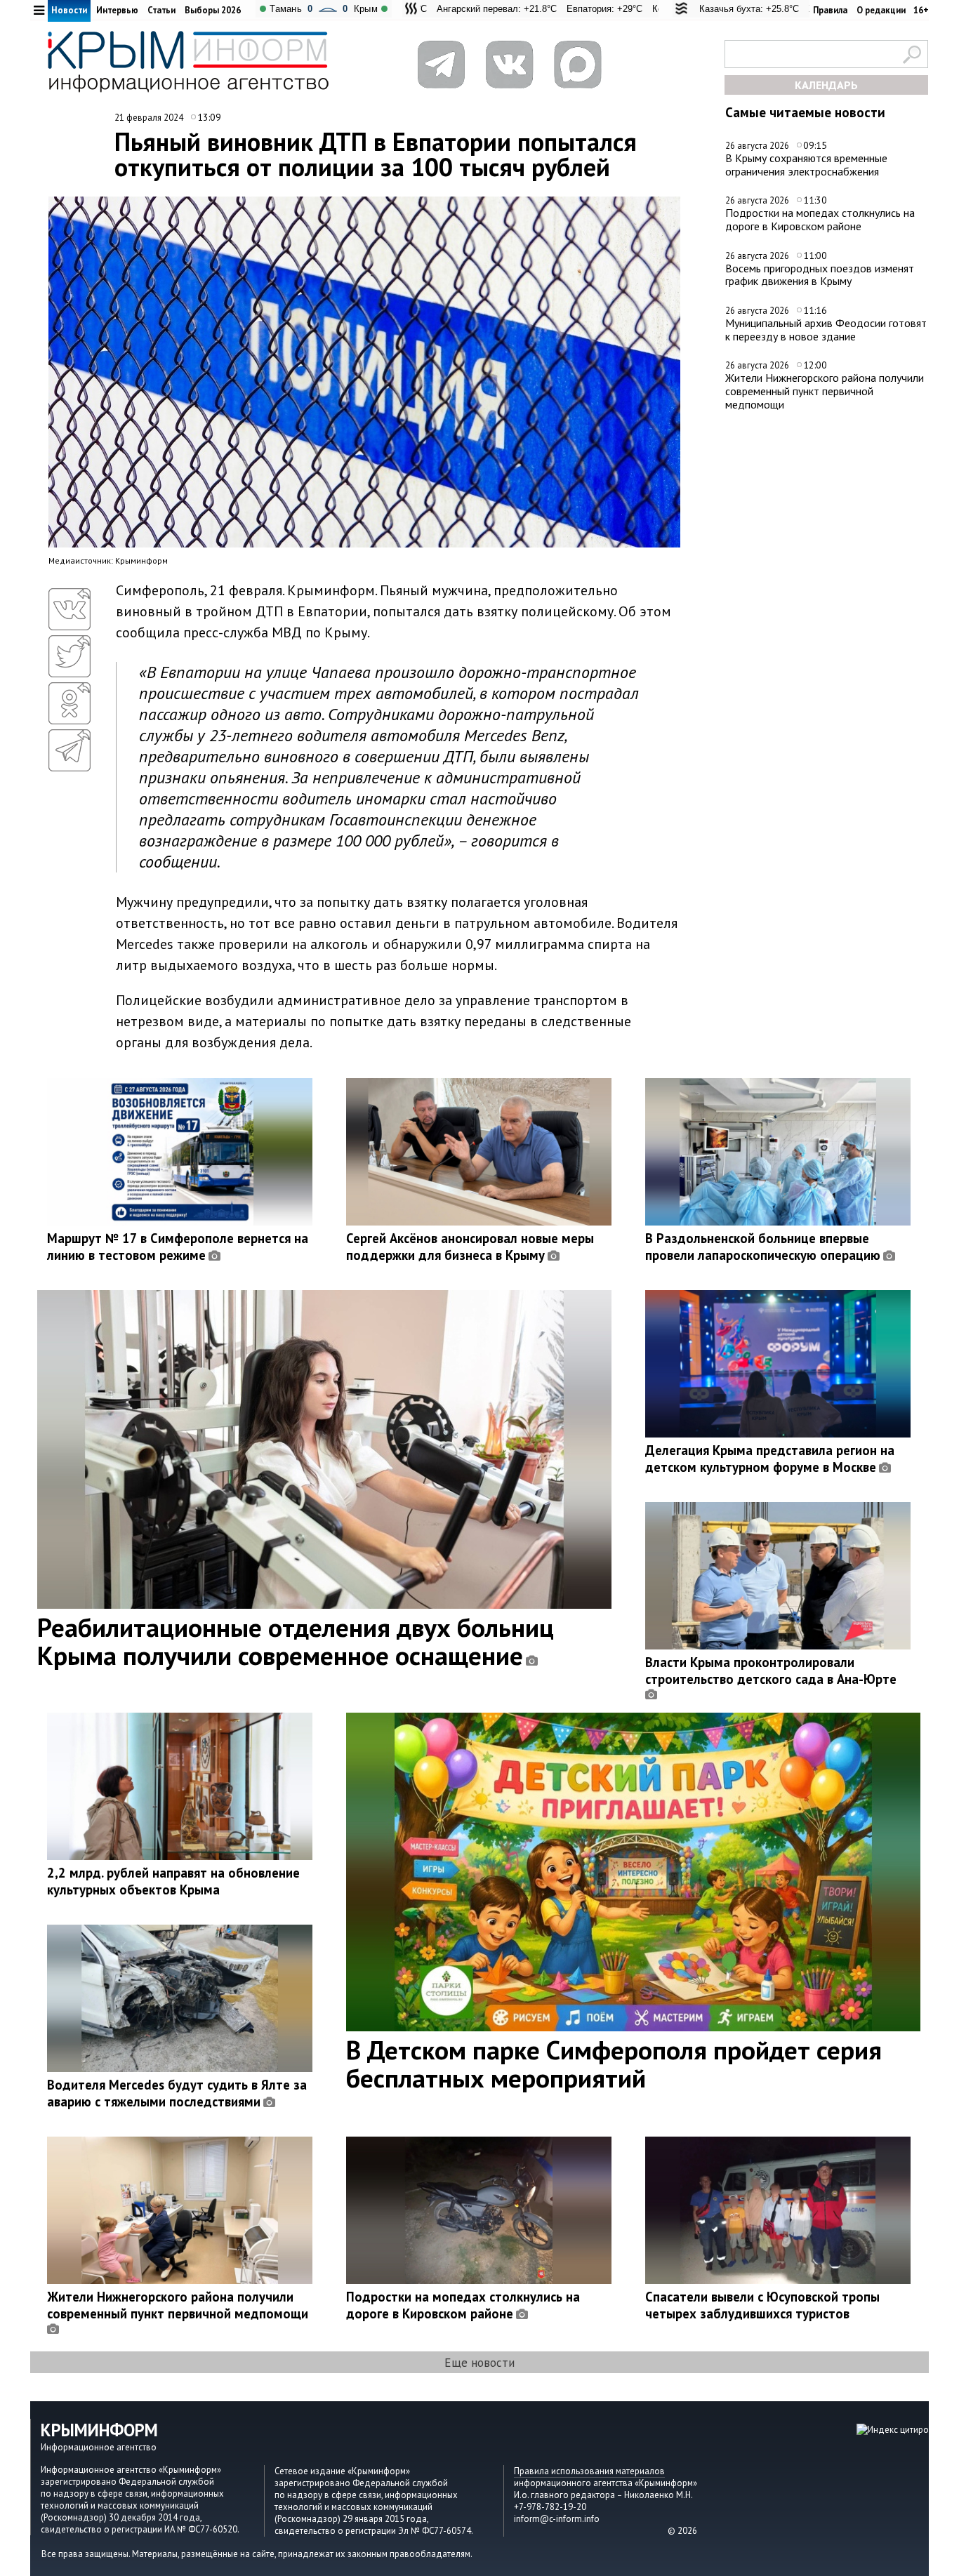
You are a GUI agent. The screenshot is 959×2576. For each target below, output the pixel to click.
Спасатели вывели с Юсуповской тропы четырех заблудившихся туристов (762, 2305)
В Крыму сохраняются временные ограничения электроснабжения (806, 165)
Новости (69, 10)
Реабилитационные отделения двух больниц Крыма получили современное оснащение (296, 1641)
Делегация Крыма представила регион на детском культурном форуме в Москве (770, 1459)
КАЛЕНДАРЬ (826, 85)
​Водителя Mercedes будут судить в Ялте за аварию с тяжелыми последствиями (177, 2093)
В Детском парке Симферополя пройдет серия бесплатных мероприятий (614, 2064)
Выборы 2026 (213, 10)
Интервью (117, 10)
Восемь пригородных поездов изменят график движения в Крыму (820, 275)
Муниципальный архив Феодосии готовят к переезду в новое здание (826, 330)
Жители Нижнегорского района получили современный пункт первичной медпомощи (825, 391)
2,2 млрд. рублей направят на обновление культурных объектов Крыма (173, 1881)
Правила (830, 10)
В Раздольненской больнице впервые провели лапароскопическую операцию (763, 1247)
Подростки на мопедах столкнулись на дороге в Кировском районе (820, 219)
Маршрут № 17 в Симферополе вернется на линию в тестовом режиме (178, 1247)
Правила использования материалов (589, 2471)
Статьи (161, 10)
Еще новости (479, 2362)
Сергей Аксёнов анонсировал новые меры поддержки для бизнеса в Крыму (470, 1247)
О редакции (881, 10)
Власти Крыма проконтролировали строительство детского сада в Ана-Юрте (771, 1671)
